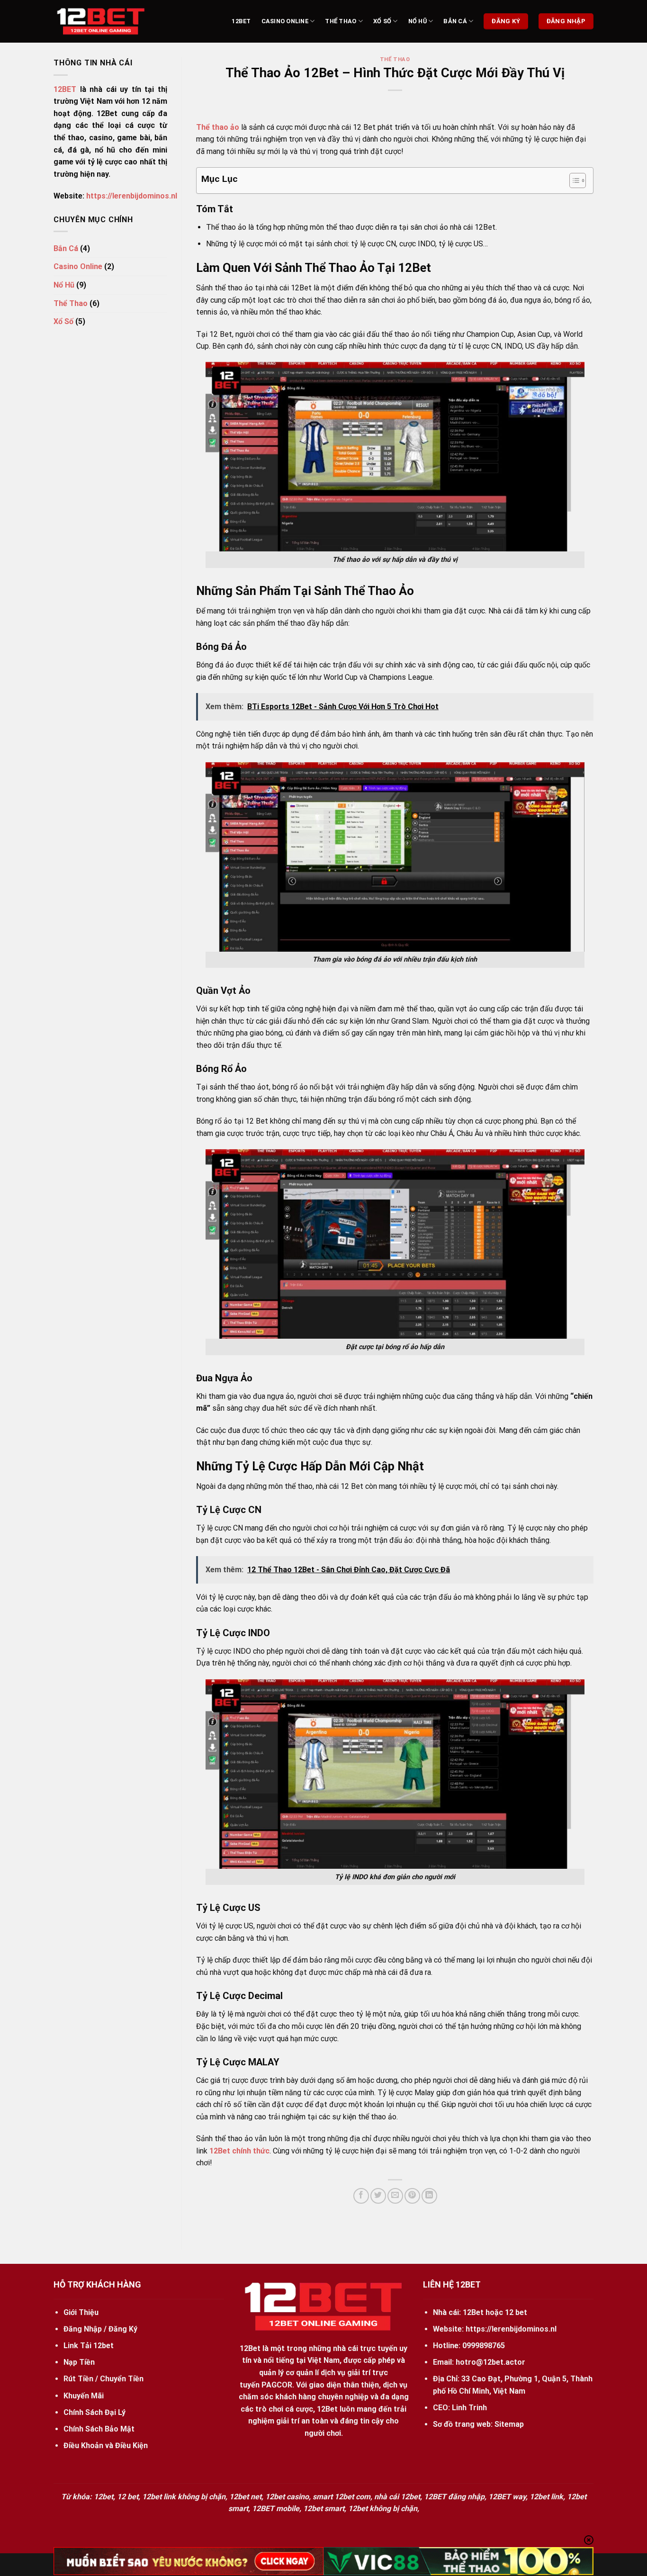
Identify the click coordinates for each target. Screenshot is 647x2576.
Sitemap (509, 2424)
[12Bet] (101, 22)
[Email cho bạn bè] (395, 2196)
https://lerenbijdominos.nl (132, 196)
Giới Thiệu (81, 2312)
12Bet (241, 21)
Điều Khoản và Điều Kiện (106, 2445)
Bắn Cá (455, 21)
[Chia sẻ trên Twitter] (378, 2196)
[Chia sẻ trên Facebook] (361, 2196)
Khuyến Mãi (84, 2396)
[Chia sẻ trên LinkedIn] (429, 2196)
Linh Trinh (469, 2408)
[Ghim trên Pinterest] (412, 2196)
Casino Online (285, 21)
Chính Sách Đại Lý (94, 2412)
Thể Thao (341, 21)
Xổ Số (382, 21)
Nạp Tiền (79, 2362)
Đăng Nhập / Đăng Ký (100, 2329)
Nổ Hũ (418, 21)
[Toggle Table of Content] (573, 180)
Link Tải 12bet (89, 2346)
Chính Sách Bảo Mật (99, 2429)
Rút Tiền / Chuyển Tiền (103, 2379)
